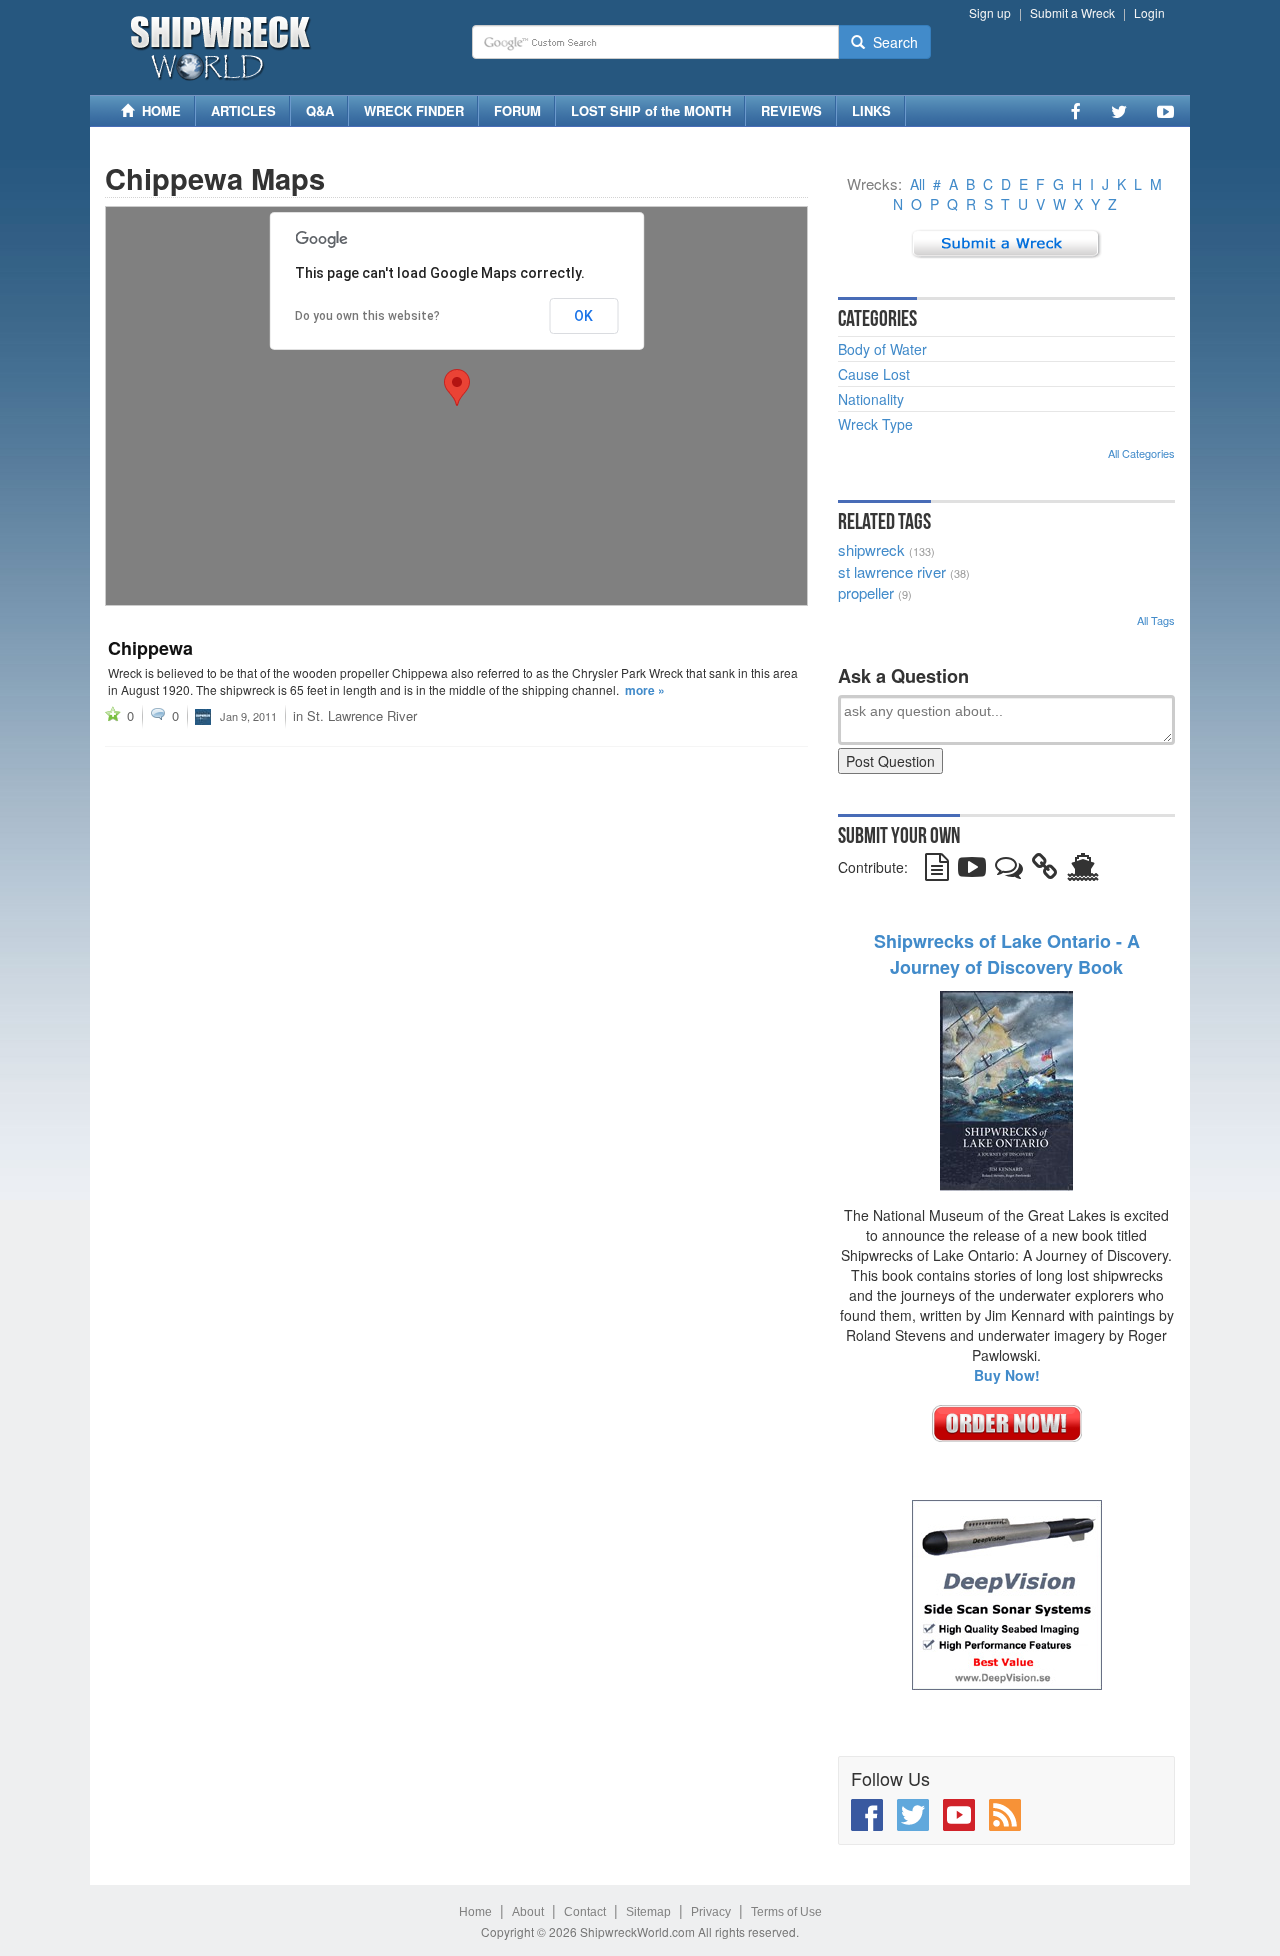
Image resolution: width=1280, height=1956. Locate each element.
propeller (866, 592)
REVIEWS (791, 110)
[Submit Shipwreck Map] (1083, 871)
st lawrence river (892, 571)
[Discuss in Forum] (1009, 871)
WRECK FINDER (414, 110)
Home (475, 1912)
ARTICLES (243, 110)
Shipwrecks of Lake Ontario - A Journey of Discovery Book (1007, 954)
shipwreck (871, 549)
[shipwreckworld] (203, 715)
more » (645, 690)
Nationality (871, 399)
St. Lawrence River (362, 715)
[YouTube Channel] (1165, 111)
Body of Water (882, 349)
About (528, 1912)
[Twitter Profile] (1119, 111)
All (917, 184)
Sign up (990, 12)
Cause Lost (874, 374)
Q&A (320, 110)
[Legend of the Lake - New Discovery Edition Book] (1006, 1088)
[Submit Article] (937, 871)
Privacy (711, 1912)
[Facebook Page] (1076, 111)
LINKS (871, 110)
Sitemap (648, 1912)
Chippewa (150, 648)
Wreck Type (875, 424)
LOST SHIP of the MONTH (651, 110)
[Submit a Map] (1006, 242)
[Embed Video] (972, 871)
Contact (585, 1912)
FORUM (517, 110)
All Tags (1156, 620)
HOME (157, 110)
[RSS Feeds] (1005, 1815)
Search (891, 42)
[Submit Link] (1045, 871)
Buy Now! (1007, 1375)
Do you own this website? (367, 316)
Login (1149, 12)
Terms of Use (786, 1912)
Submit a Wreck (1072, 12)
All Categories (1141, 453)
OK (583, 316)
